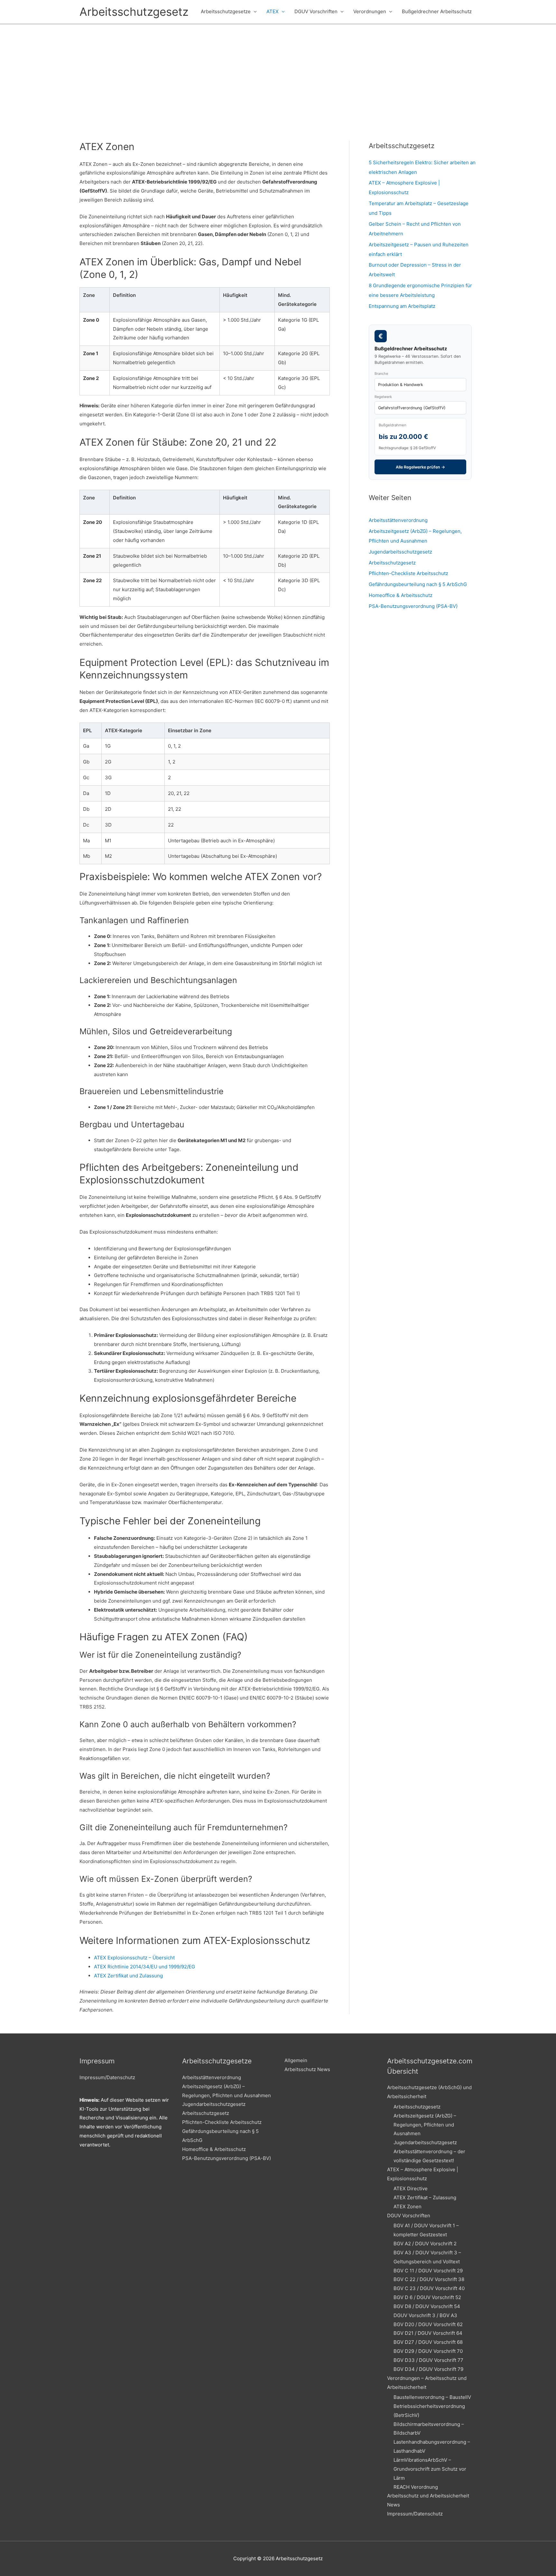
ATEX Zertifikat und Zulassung (128, 1976)
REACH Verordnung (416, 2487)
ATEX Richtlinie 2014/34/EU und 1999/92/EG (144, 1967)
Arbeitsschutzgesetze (226, 11)
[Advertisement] (278, 73)
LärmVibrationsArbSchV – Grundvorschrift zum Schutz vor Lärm (430, 2469)
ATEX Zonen (408, 2207)
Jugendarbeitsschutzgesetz (400, 552)
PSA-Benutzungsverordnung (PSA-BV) (413, 606)
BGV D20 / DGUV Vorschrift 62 (428, 2324)
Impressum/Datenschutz (107, 2077)
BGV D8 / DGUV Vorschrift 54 (427, 2306)
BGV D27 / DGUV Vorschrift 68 (428, 2342)
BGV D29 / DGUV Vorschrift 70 (428, 2351)
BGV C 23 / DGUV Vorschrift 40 (429, 2288)
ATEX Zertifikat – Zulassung (425, 2197)
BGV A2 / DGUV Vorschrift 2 (425, 2244)
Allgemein (296, 2060)
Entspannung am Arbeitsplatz (402, 306)
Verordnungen (370, 11)
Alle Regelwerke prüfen (420, 467)
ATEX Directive (411, 2188)
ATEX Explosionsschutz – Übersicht (134, 1958)
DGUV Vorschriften (316, 11)
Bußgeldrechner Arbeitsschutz (437, 11)
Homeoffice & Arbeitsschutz (401, 595)
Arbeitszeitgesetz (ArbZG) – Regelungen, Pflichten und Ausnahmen (425, 2125)
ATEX (273, 11)
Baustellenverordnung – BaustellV (432, 2397)
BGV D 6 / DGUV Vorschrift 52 (427, 2297)
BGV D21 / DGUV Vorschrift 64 (428, 2333)
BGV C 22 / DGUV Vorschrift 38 (429, 2279)
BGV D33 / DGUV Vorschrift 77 (428, 2360)
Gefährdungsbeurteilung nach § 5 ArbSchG (418, 584)
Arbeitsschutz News (307, 2069)
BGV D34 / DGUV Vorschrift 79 (428, 2369)
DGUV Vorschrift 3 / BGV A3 (425, 2315)
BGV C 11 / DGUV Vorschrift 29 (428, 2271)
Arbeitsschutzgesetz (134, 12)
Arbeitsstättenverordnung (398, 520)
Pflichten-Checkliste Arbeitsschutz (408, 573)
